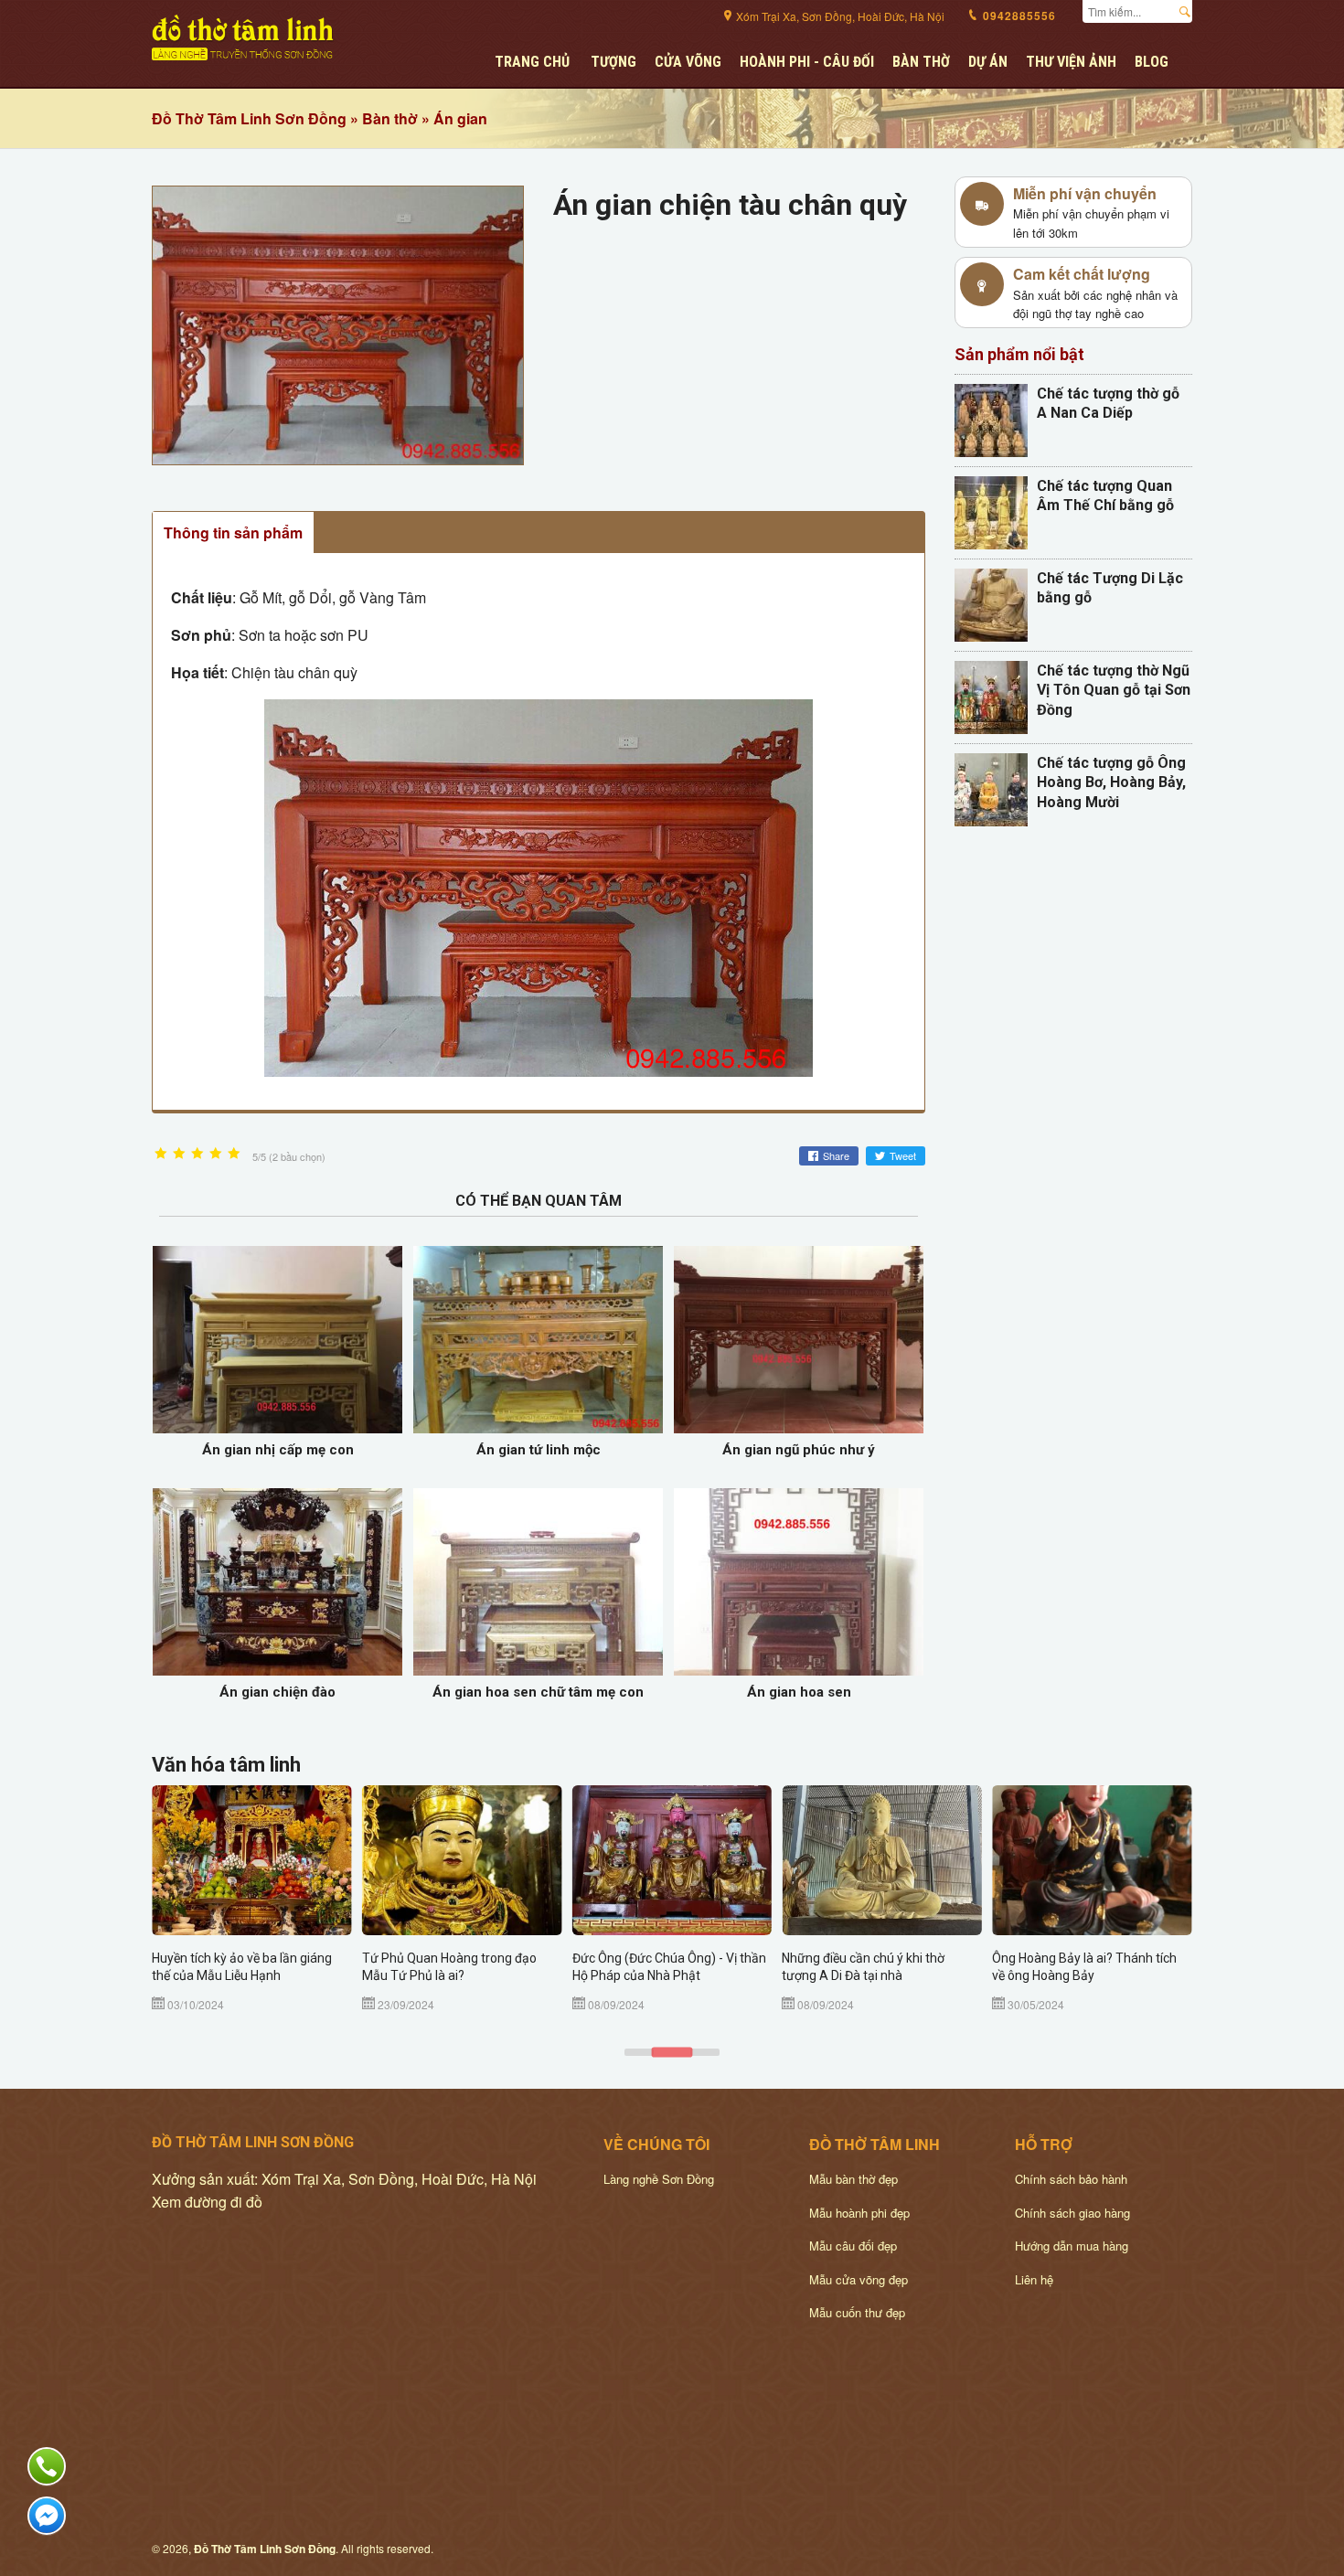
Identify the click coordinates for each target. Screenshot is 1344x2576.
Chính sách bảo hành (1071, 2179)
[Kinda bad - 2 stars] (179, 1154)
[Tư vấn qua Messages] (47, 2516)
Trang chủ (532, 62)
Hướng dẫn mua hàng (1072, 2246)
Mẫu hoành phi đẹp (859, 2213)
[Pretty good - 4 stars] (216, 1154)
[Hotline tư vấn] (47, 2466)
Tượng (613, 62)
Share (836, 1155)
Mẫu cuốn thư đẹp (857, 2312)
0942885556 (1018, 16)
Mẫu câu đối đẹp (853, 2246)
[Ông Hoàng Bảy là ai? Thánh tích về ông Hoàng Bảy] (1092, 1860)
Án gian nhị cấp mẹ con (278, 1450)
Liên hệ (1034, 2279)
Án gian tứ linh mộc (539, 1450)
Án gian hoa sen (799, 1692)
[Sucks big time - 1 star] (161, 1154)
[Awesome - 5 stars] (234, 1154)
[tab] (639, 2052)
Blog (1152, 62)
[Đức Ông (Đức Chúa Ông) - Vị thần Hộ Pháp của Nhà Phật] (672, 1860)
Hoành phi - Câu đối (807, 62)
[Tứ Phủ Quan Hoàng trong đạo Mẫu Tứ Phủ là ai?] (462, 1860)
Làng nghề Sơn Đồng (659, 2179)
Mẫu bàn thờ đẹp (853, 2179)
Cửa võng (688, 62)
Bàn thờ (921, 62)
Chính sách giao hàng (1072, 2213)
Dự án (988, 62)
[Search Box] (1189, 9)
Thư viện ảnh (1071, 62)
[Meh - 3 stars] (197, 1154)
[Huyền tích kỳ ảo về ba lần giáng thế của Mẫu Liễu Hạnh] (252, 1860)
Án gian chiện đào (277, 1692)
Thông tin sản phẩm (233, 532)
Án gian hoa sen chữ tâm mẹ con (538, 1692)
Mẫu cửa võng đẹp (859, 2279)
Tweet (903, 1155)
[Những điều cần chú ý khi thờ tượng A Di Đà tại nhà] (882, 1860)
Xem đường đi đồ (207, 2202)
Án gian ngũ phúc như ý (799, 1450)
